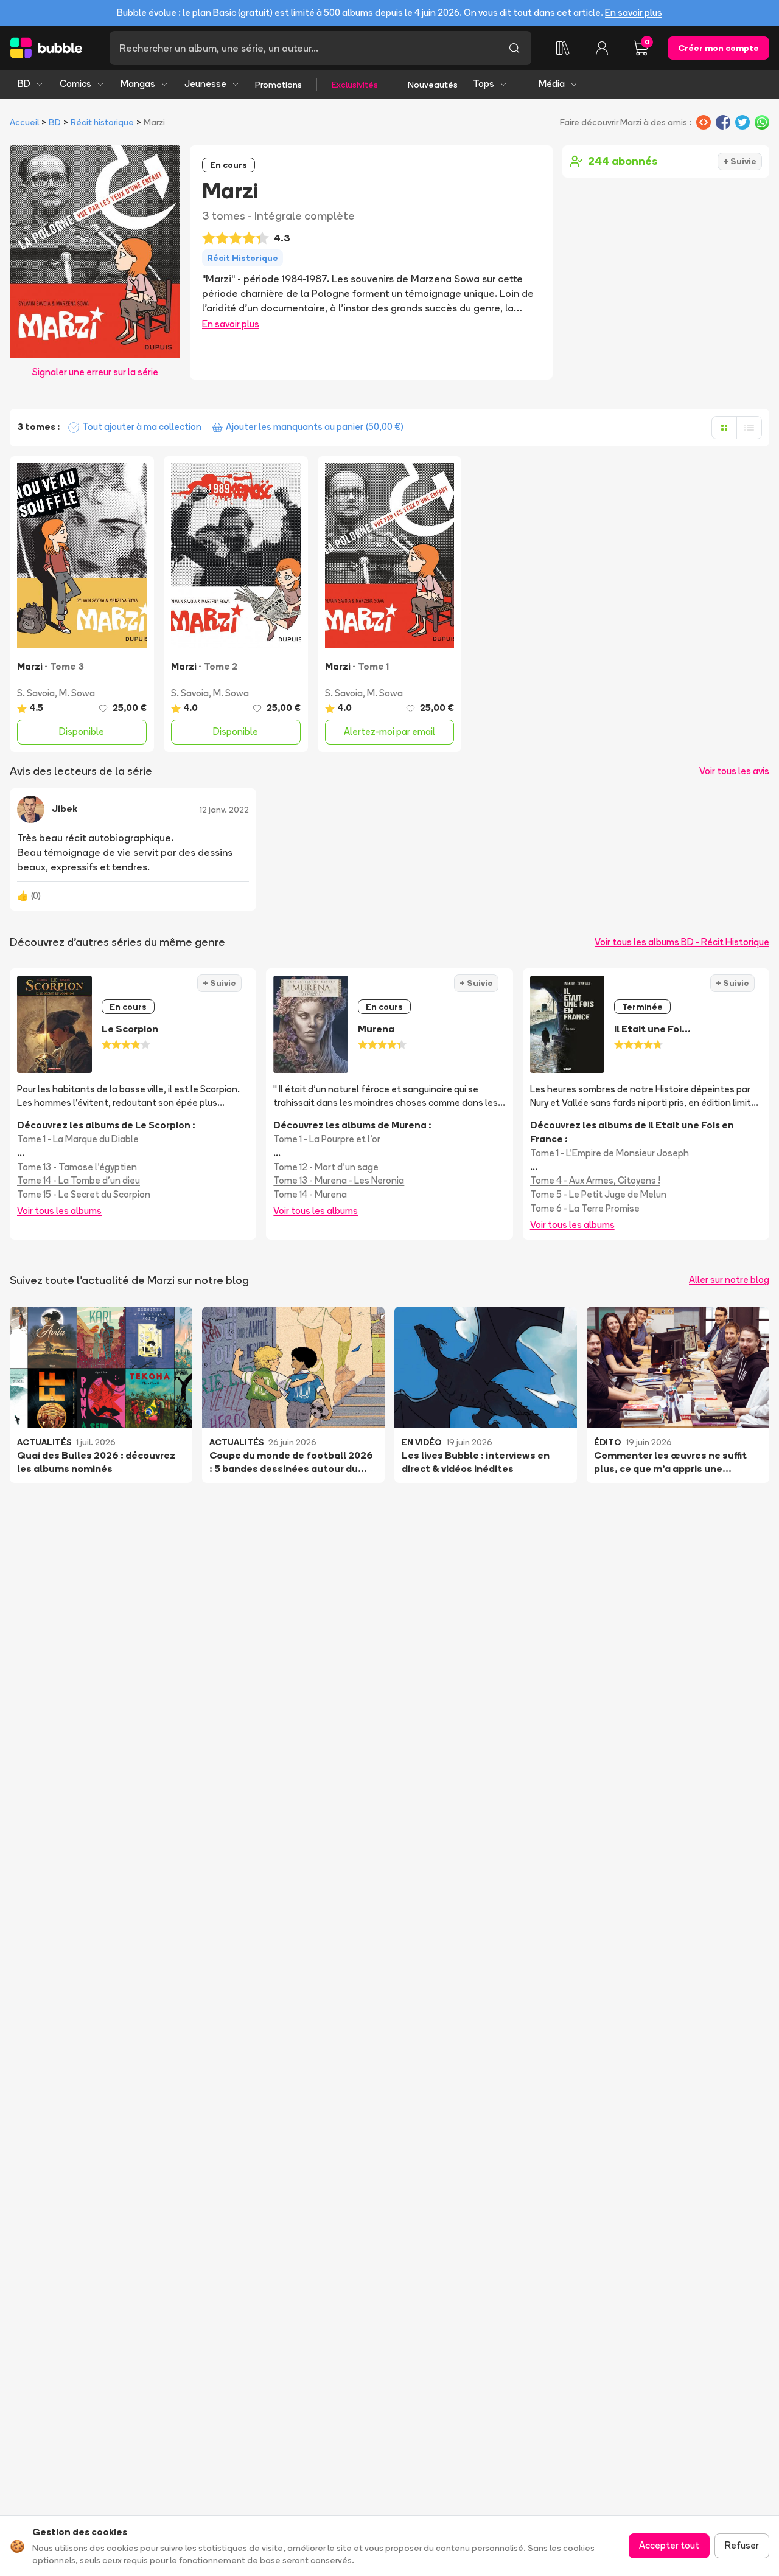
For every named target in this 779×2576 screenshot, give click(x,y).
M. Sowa (77, 693)
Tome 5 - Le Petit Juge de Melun (598, 1194)
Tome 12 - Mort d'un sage (326, 1167)
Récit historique (102, 122)
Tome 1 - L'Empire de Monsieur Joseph (610, 1153)
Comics (75, 84)
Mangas (138, 84)
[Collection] (563, 48)
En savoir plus (634, 12)
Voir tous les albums (59, 1211)
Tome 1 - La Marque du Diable (78, 1139)
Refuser (742, 2545)
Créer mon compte (718, 48)
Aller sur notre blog (729, 1279)
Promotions (278, 85)
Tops (484, 84)
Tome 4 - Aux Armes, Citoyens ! (595, 1180)
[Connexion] (602, 48)
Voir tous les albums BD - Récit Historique (682, 942)
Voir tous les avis (734, 771)
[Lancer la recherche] (514, 48)
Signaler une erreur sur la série (95, 372)
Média (552, 84)
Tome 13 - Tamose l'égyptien (77, 1167)
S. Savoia (36, 693)
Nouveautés (433, 85)
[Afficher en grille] (724, 428)
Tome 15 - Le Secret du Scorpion (84, 1194)
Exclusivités (355, 85)
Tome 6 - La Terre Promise (585, 1208)
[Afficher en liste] (749, 428)
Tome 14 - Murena (310, 1194)
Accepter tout (669, 2545)
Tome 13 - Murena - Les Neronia (339, 1180)
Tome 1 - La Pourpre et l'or (327, 1139)
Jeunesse (205, 84)
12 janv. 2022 (224, 810)
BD (24, 84)
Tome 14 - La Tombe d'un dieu (79, 1180)
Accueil (24, 122)
